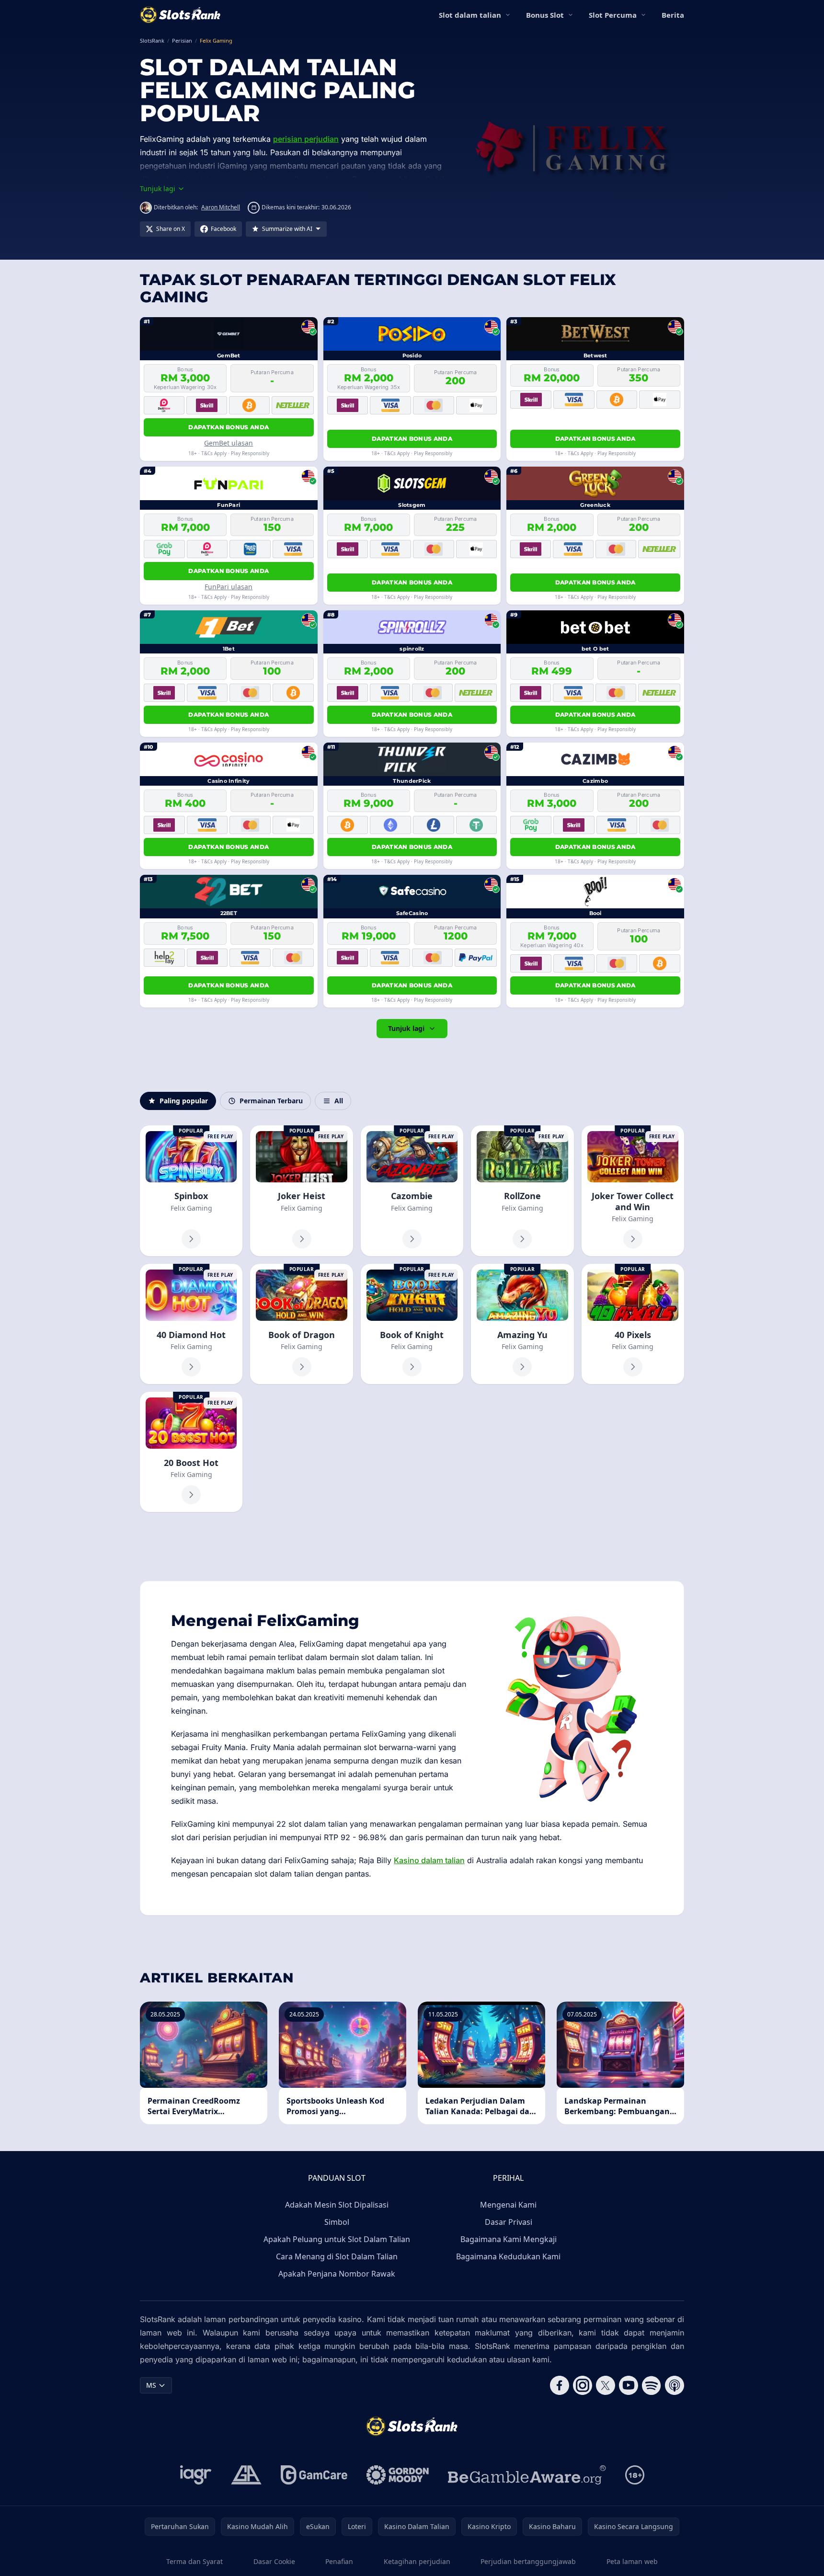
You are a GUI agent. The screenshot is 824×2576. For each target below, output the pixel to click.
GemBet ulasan (229, 443)
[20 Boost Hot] (191, 1452)
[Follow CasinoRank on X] (606, 2385)
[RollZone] (522, 1191)
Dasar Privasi (509, 2222)
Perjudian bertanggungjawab (528, 2561)
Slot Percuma (613, 15)
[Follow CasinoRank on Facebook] (560, 2385)
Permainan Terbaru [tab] (271, 1101)
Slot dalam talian (470, 15)
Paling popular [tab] (184, 1101)
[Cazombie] (412, 1191)
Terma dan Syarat (195, 2561)
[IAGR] (196, 2475)
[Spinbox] (191, 1191)
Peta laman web (632, 2561)
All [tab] (339, 1101)
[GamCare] (314, 2475)
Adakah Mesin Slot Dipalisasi (337, 2205)
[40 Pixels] (633, 1324)
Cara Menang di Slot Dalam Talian (337, 2256)
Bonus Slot (545, 15)
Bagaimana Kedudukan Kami (508, 2256)
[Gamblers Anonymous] (246, 2475)
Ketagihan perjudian (417, 2561)
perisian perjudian (306, 139)
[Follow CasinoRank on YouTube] (629, 2385)
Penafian (339, 2561)
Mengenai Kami (508, 2205)
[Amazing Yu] (522, 1324)
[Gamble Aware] (527, 2475)
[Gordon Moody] (398, 2475)
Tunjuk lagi (406, 1028)
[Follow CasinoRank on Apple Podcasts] (675, 2385)
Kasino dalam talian (429, 1860)
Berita (673, 15)
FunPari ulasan (229, 587)
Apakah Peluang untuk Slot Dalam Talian (337, 2239)
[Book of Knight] (412, 1324)
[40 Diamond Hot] (191, 1324)
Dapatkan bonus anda (229, 427)
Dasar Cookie (274, 2561)
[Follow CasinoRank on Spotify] (652, 2385)
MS (151, 2385)
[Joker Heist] (301, 1191)
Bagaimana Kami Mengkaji (509, 2239)
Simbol (337, 2222)
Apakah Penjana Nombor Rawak (337, 2274)
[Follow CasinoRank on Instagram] (583, 2385)
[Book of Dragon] (301, 1324)
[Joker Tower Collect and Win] (633, 1191)
